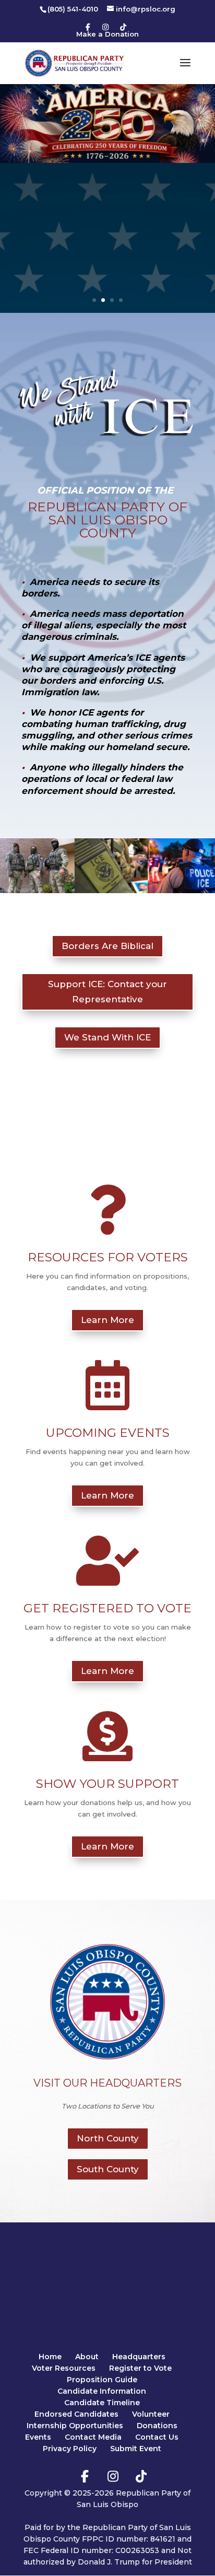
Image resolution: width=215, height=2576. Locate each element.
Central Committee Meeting (108, 206)
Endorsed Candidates (76, 2414)
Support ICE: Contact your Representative (107, 992)
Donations (157, 2426)
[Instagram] (105, 27)
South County (108, 2169)
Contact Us (157, 2437)
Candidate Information (102, 2391)
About (87, 2357)
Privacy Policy (70, 2449)
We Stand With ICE (107, 1037)
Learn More (107, 280)
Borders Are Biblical (107, 946)
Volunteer (151, 2414)
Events (38, 2437)
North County (108, 2138)
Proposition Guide (102, 2380)
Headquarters (139, 2357)
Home (50, 2357)
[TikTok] (123, 27)
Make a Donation (107, 34)
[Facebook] (88, 27)
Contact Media (93, 2437)
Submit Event (136, 2449)
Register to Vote (140, 2368)
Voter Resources (64, 2368)
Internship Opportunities (75, 2426)
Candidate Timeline (102, 2403)
